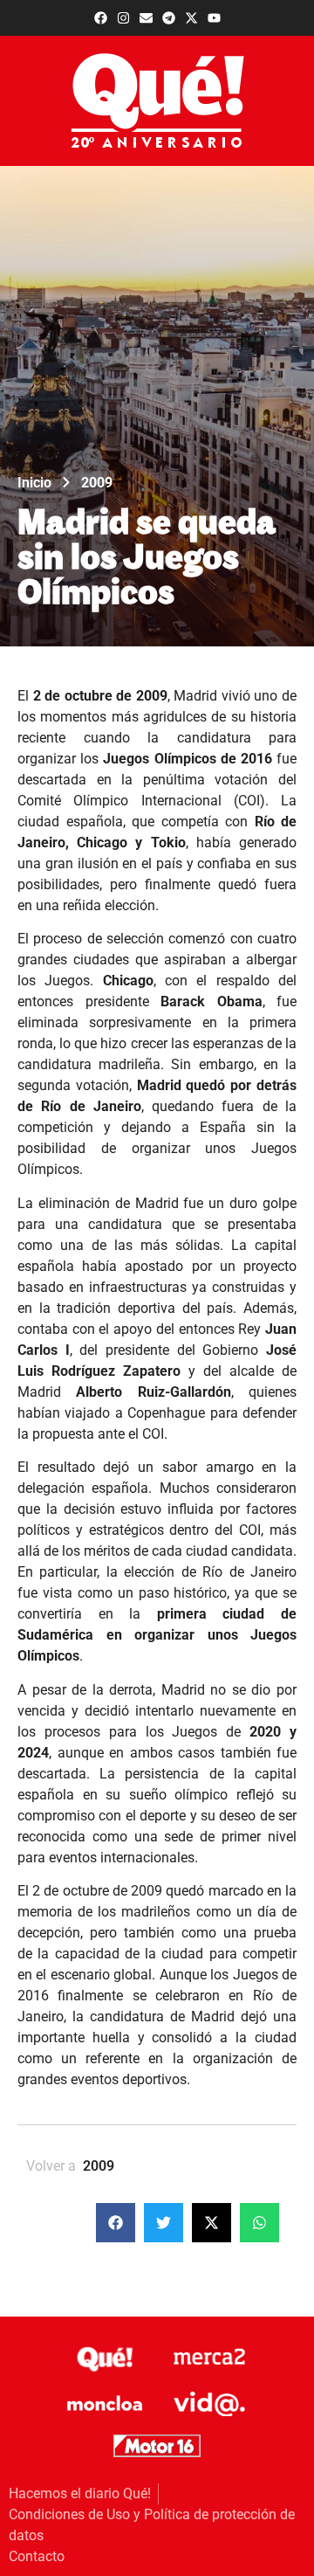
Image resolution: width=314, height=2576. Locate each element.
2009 (97, 483)
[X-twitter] (191, 18)
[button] (116, 2223)
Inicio (34, 483)
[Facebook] (101, 18)
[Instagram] (123, 18)
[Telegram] (169, 18)
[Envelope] (146, 18)
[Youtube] (214, 18)
